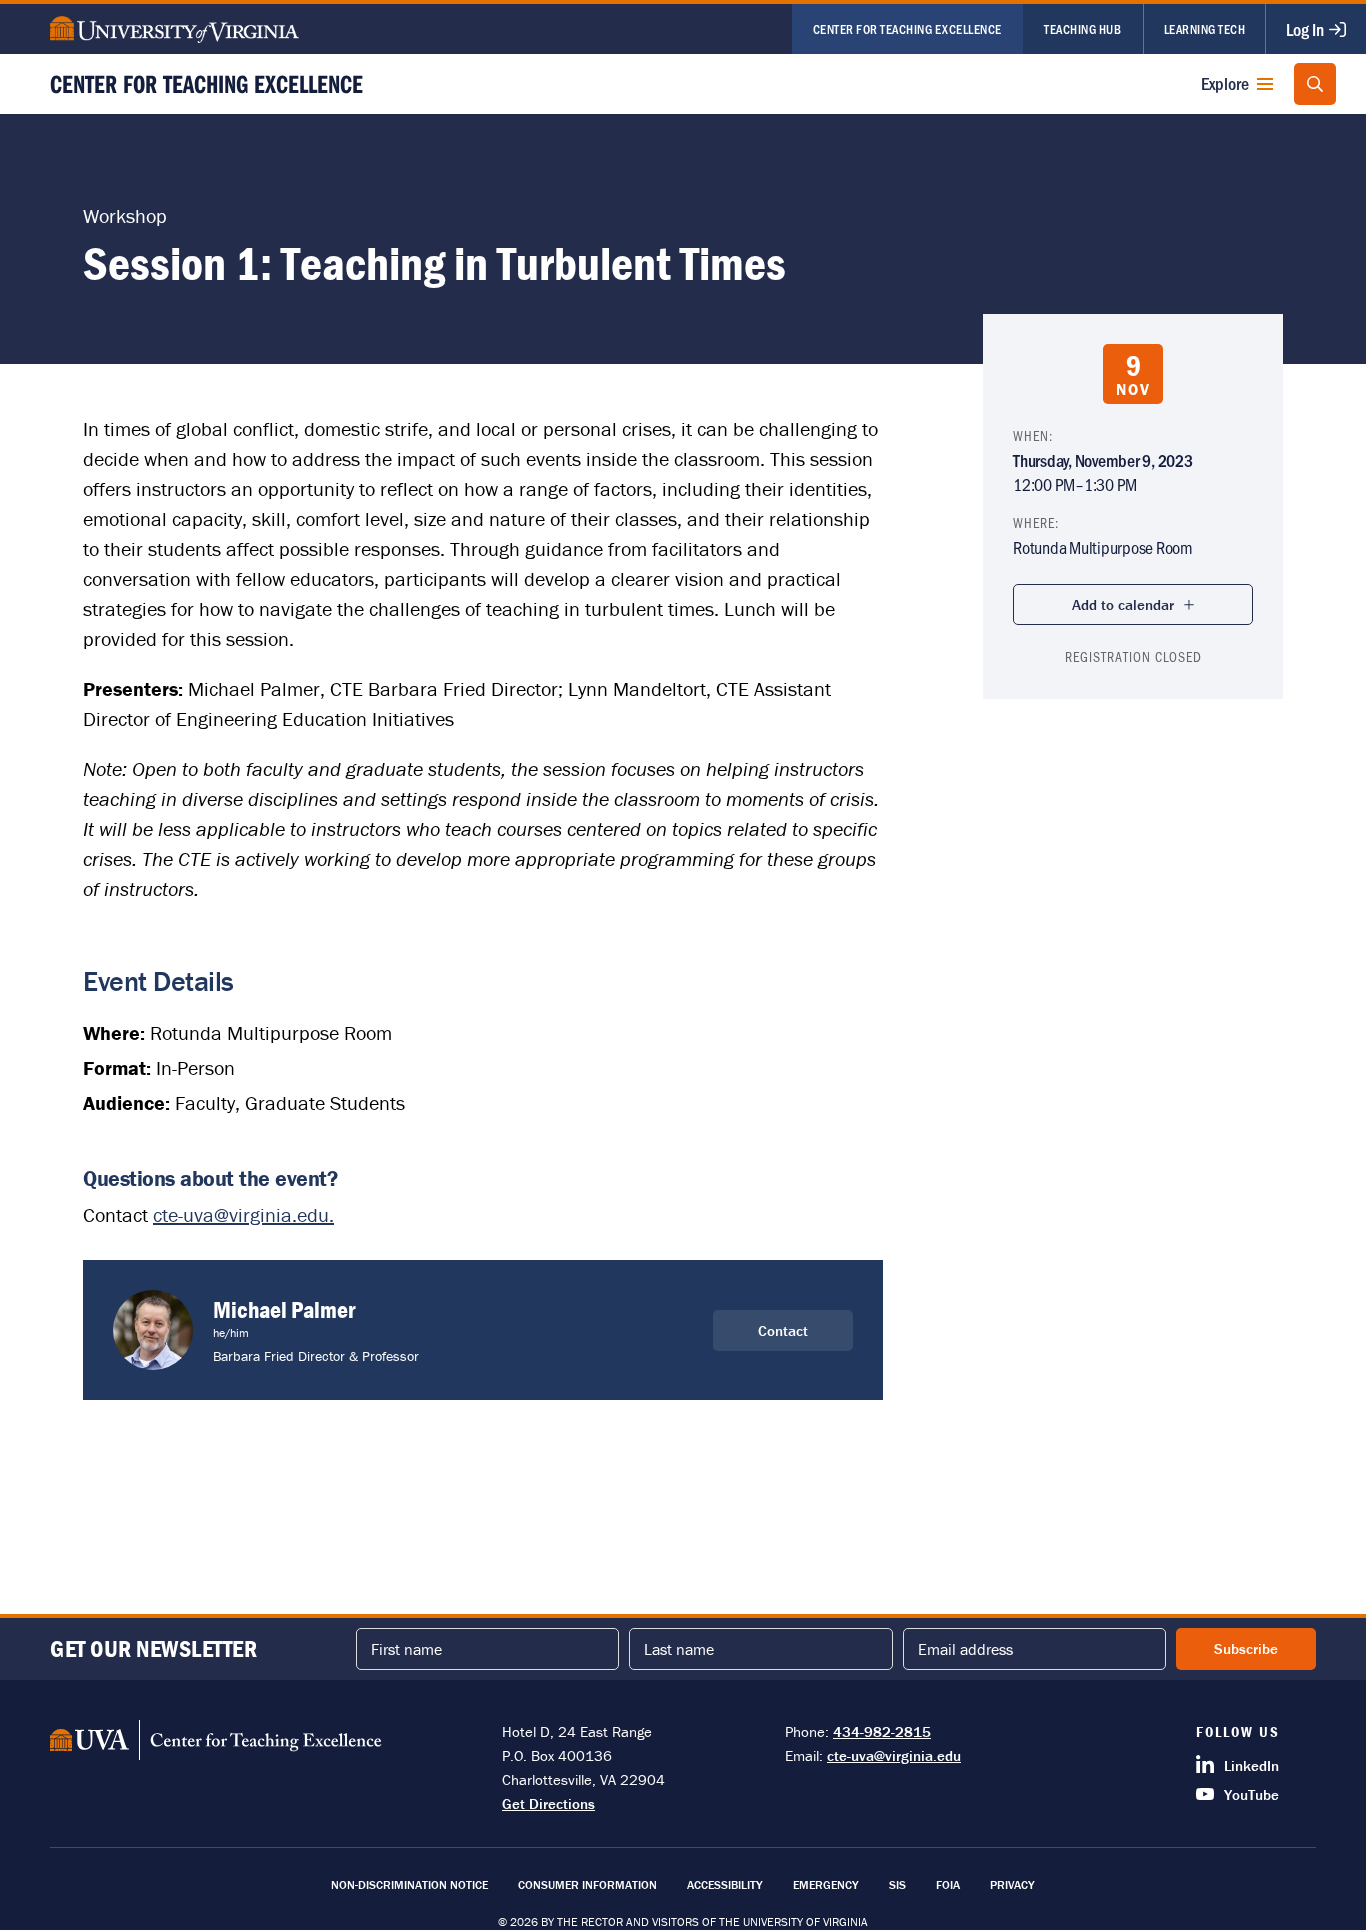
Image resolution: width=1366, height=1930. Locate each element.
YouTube (1251, 1794)
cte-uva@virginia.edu (894, 1755)
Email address (965, 1649)
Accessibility (725, 1884)
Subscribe (1246, 1648)
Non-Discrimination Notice (409, 1884)
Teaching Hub (1082, 28)
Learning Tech (1205, 28)
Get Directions (548, 1803)
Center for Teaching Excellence (907, 28)
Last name (679, 1649)
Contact (783, 1330)
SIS (897, 1884)
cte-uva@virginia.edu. (243, 1214)
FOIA (948, 1884)
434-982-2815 (882, 1731)
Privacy (1012, 1884)
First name (406, 1649)
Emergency (826, 1884)
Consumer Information (587, 1884)
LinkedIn (1251, 1765)
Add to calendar (1123, 604)
